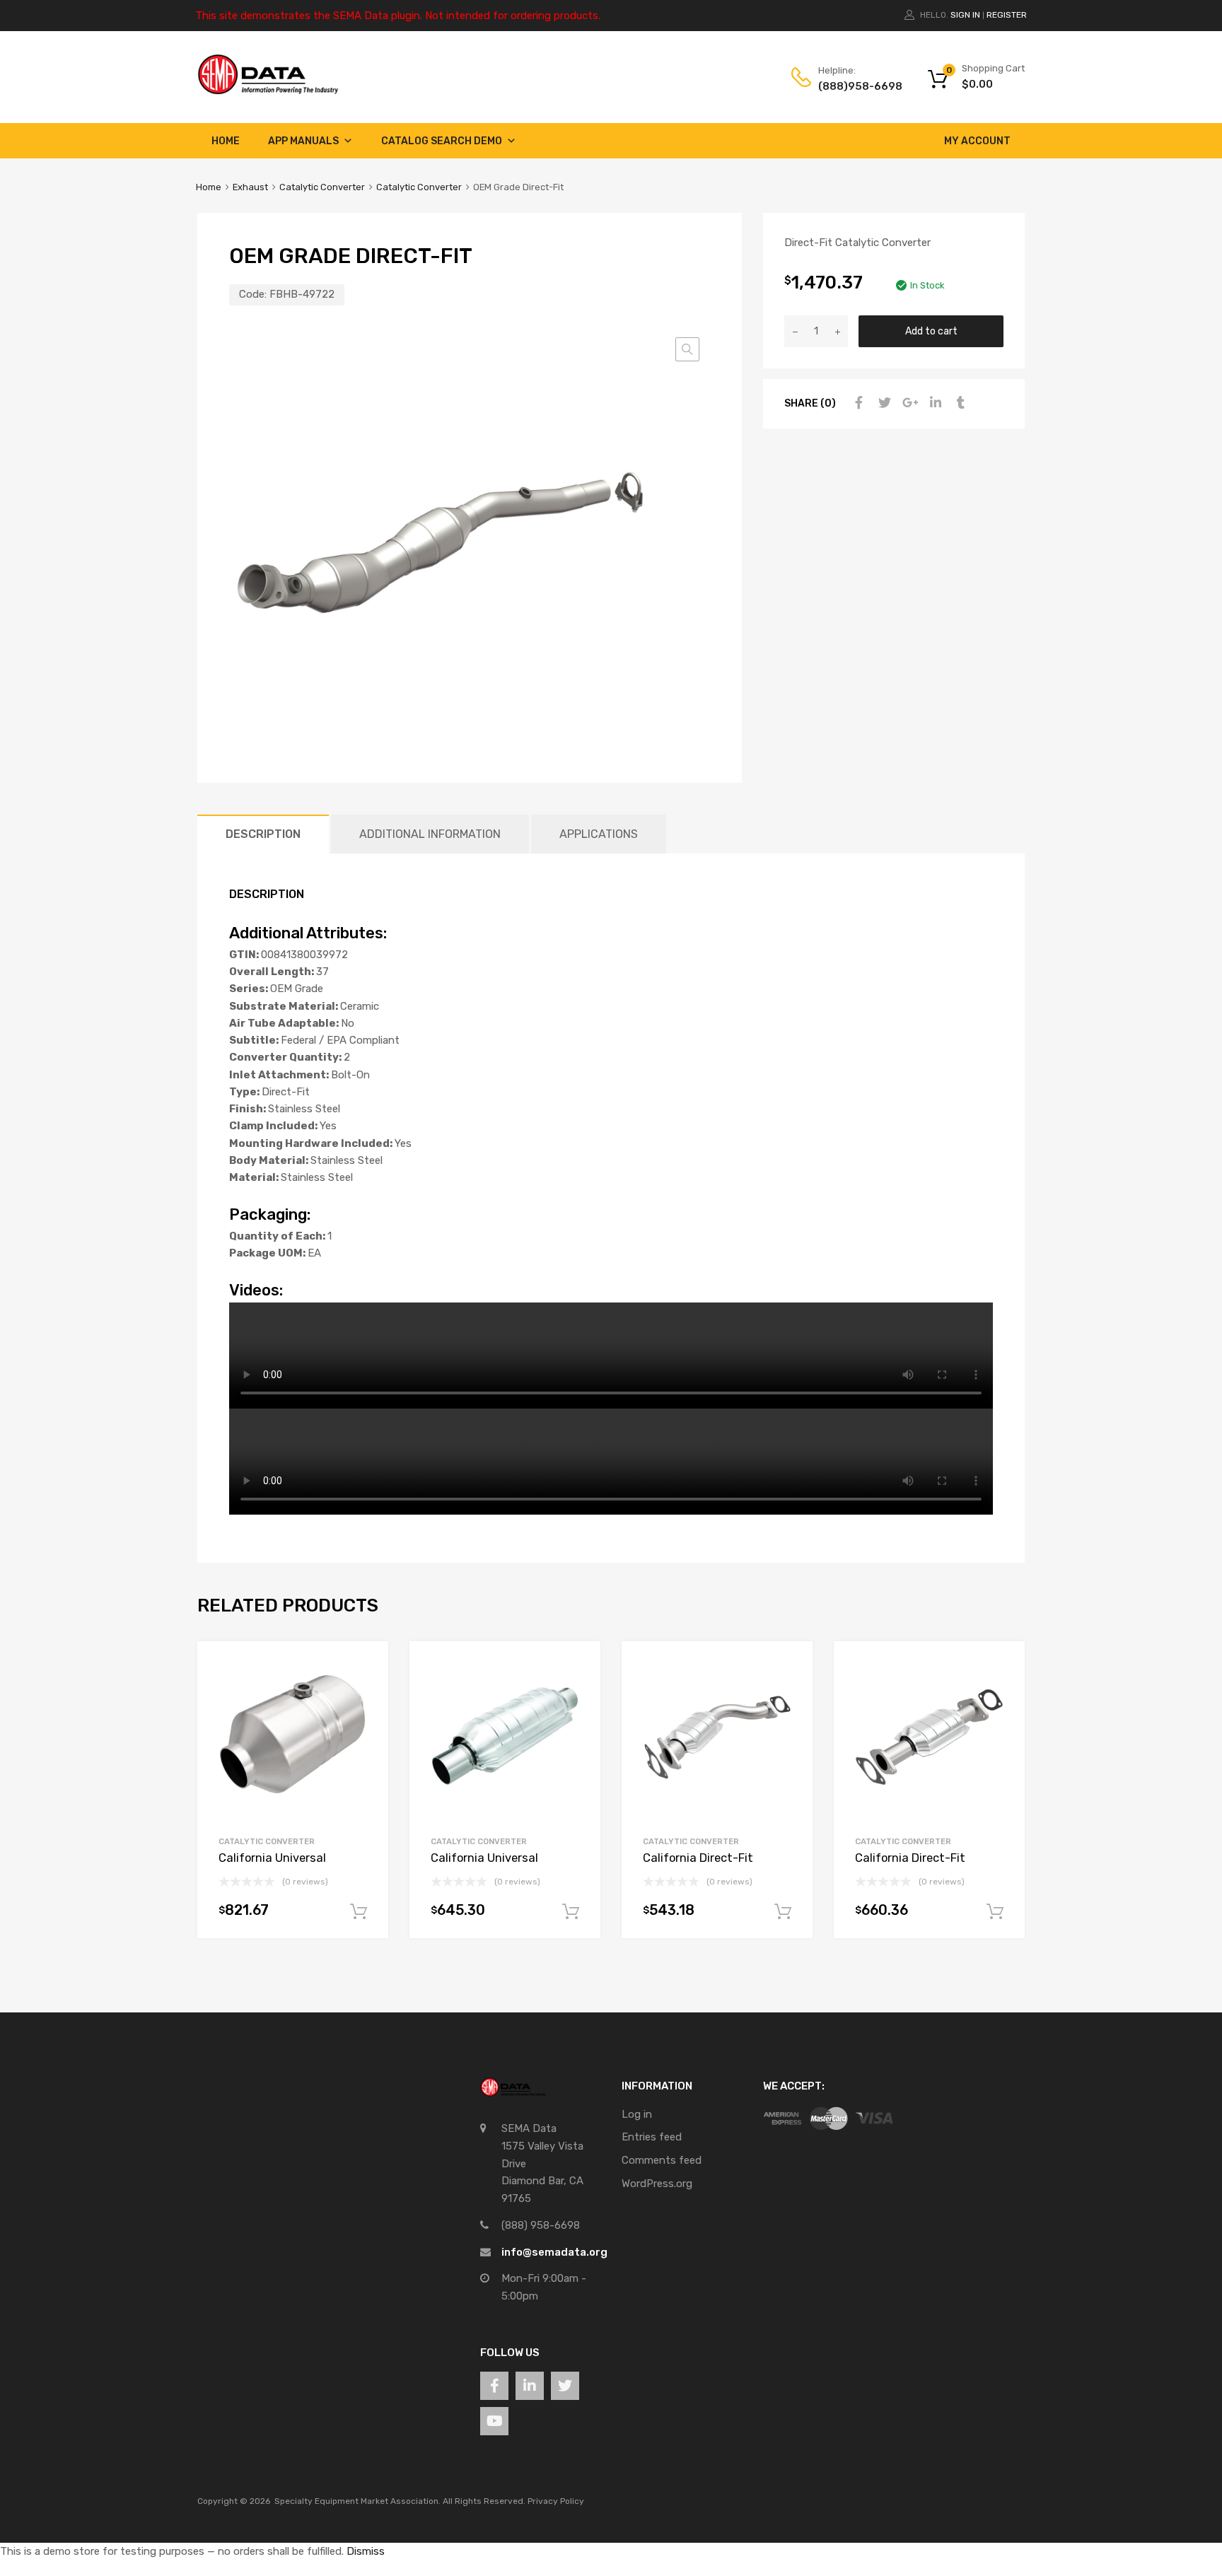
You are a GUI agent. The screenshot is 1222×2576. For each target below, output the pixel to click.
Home (226, 141)
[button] (687, 349)
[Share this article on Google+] (908, 403)
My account (977, 141)
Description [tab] (263, 834)
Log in (637, 2114)
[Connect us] (494, 2386)
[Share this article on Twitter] (883, 403)
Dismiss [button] (366, 2551)
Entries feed (652, 2137)
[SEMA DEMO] (268, 91)
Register (1007, 15)
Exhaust (250, 187)
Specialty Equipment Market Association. (357, 2501)
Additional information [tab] (430, 834)
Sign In (965, 15)
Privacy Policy (556, 2501)
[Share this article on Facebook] (857, 403)
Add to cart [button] (359, 1912)
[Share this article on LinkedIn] (933, 403)
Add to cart (931, 331)
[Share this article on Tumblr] (959, 403)
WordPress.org (657, 2184)
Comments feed (662, 2160)
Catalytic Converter (322, 187)
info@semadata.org (554, 2252)
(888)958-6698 (853, 86)
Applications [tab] (599, 834)
